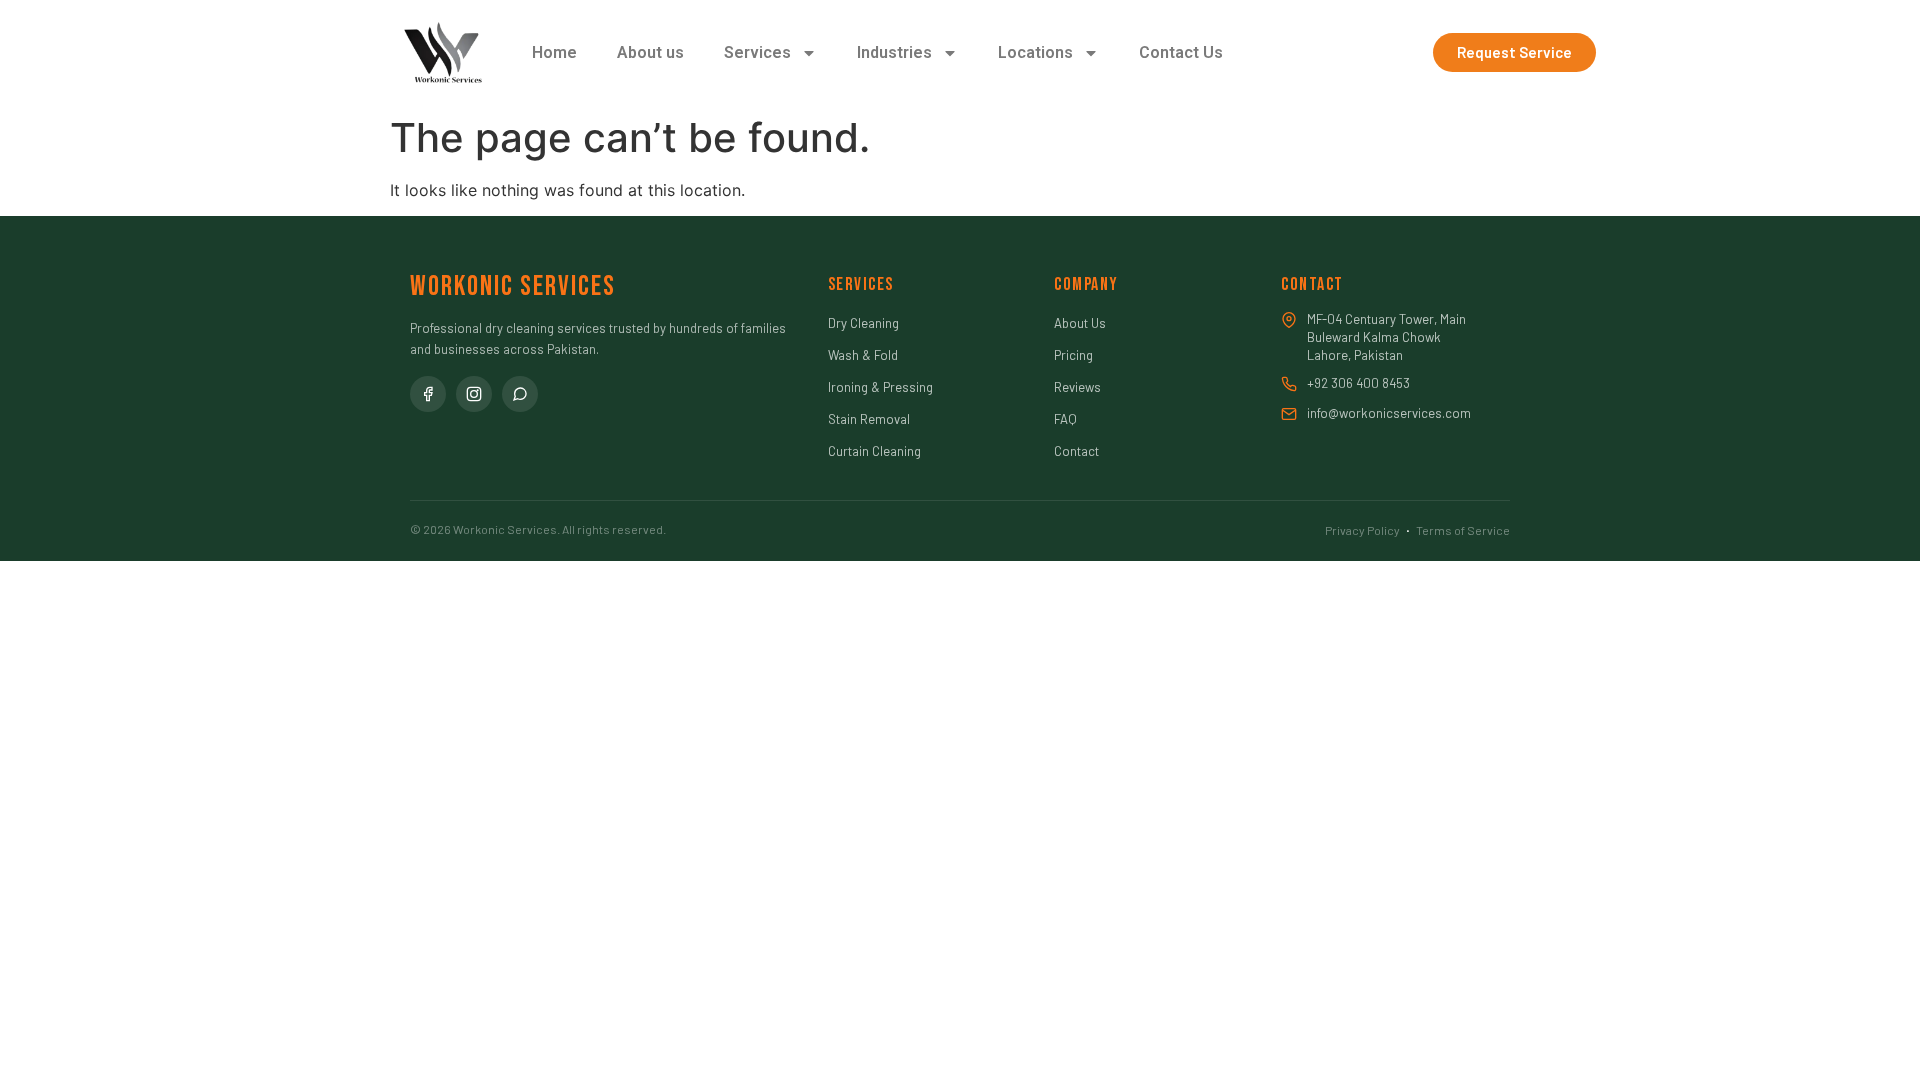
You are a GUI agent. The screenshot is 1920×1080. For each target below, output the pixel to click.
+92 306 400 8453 (1358, 383)
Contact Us (1181, 52)
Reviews (1077, 387)
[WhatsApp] (520, 394)
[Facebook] (428, 394)
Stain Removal (869, 419)
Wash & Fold (863, 355)
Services (757, 52)
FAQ (1065, 419)
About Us (1080, 323)
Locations (1035, 52)
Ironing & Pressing (880, 387)
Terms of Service (1463, 530)
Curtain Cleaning (874, 451)
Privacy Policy (1362, 530)
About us (650, 52)
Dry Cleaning (863, 323)
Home (554, 52)
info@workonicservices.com (1389, 413)
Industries (894, 52)
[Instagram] (474, 394)
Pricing (1073, 355)
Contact (1076, 451)
